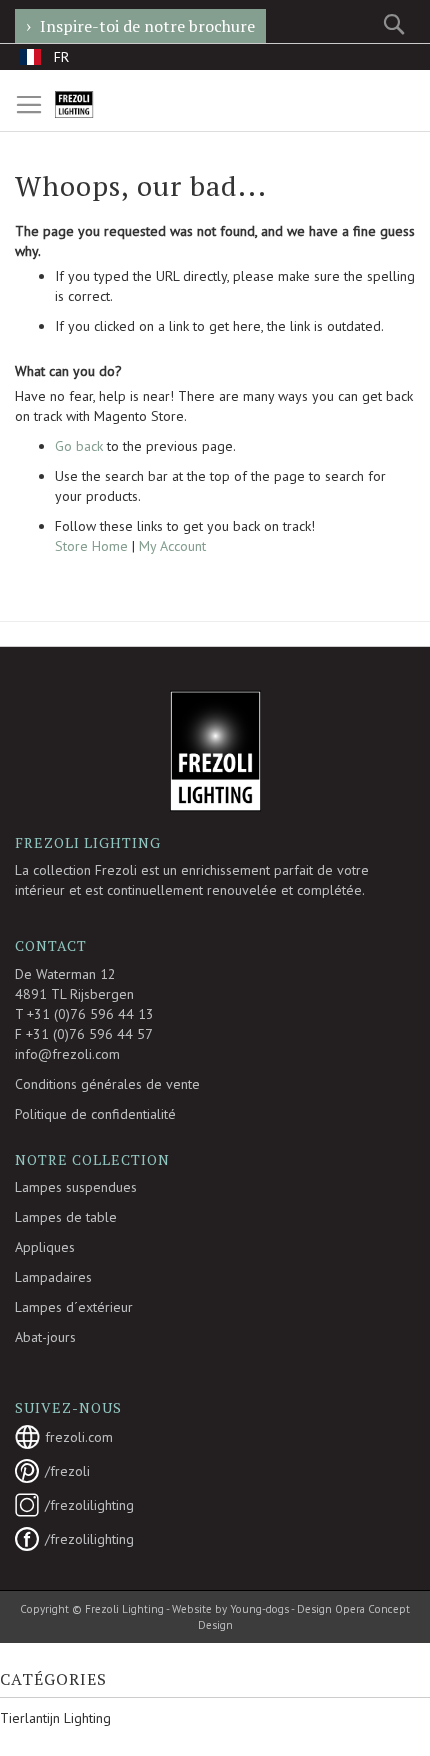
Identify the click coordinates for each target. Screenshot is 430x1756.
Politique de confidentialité (95, 1114)
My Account (172, 546)
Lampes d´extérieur (74, 1307)
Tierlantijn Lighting (55, 1718)
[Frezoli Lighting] (98, 105)
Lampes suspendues (76, 1187)
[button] (44, 56)
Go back (79, 446)
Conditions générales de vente (107, 1084)
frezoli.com (79, 1437)
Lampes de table (66, 1217)
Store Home (91, 546)
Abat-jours (45, 1337)
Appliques (45, 1247)
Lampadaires (53, 1277)
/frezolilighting (89, 1505)
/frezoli (67, 1471)
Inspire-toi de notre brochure (147, 26)
